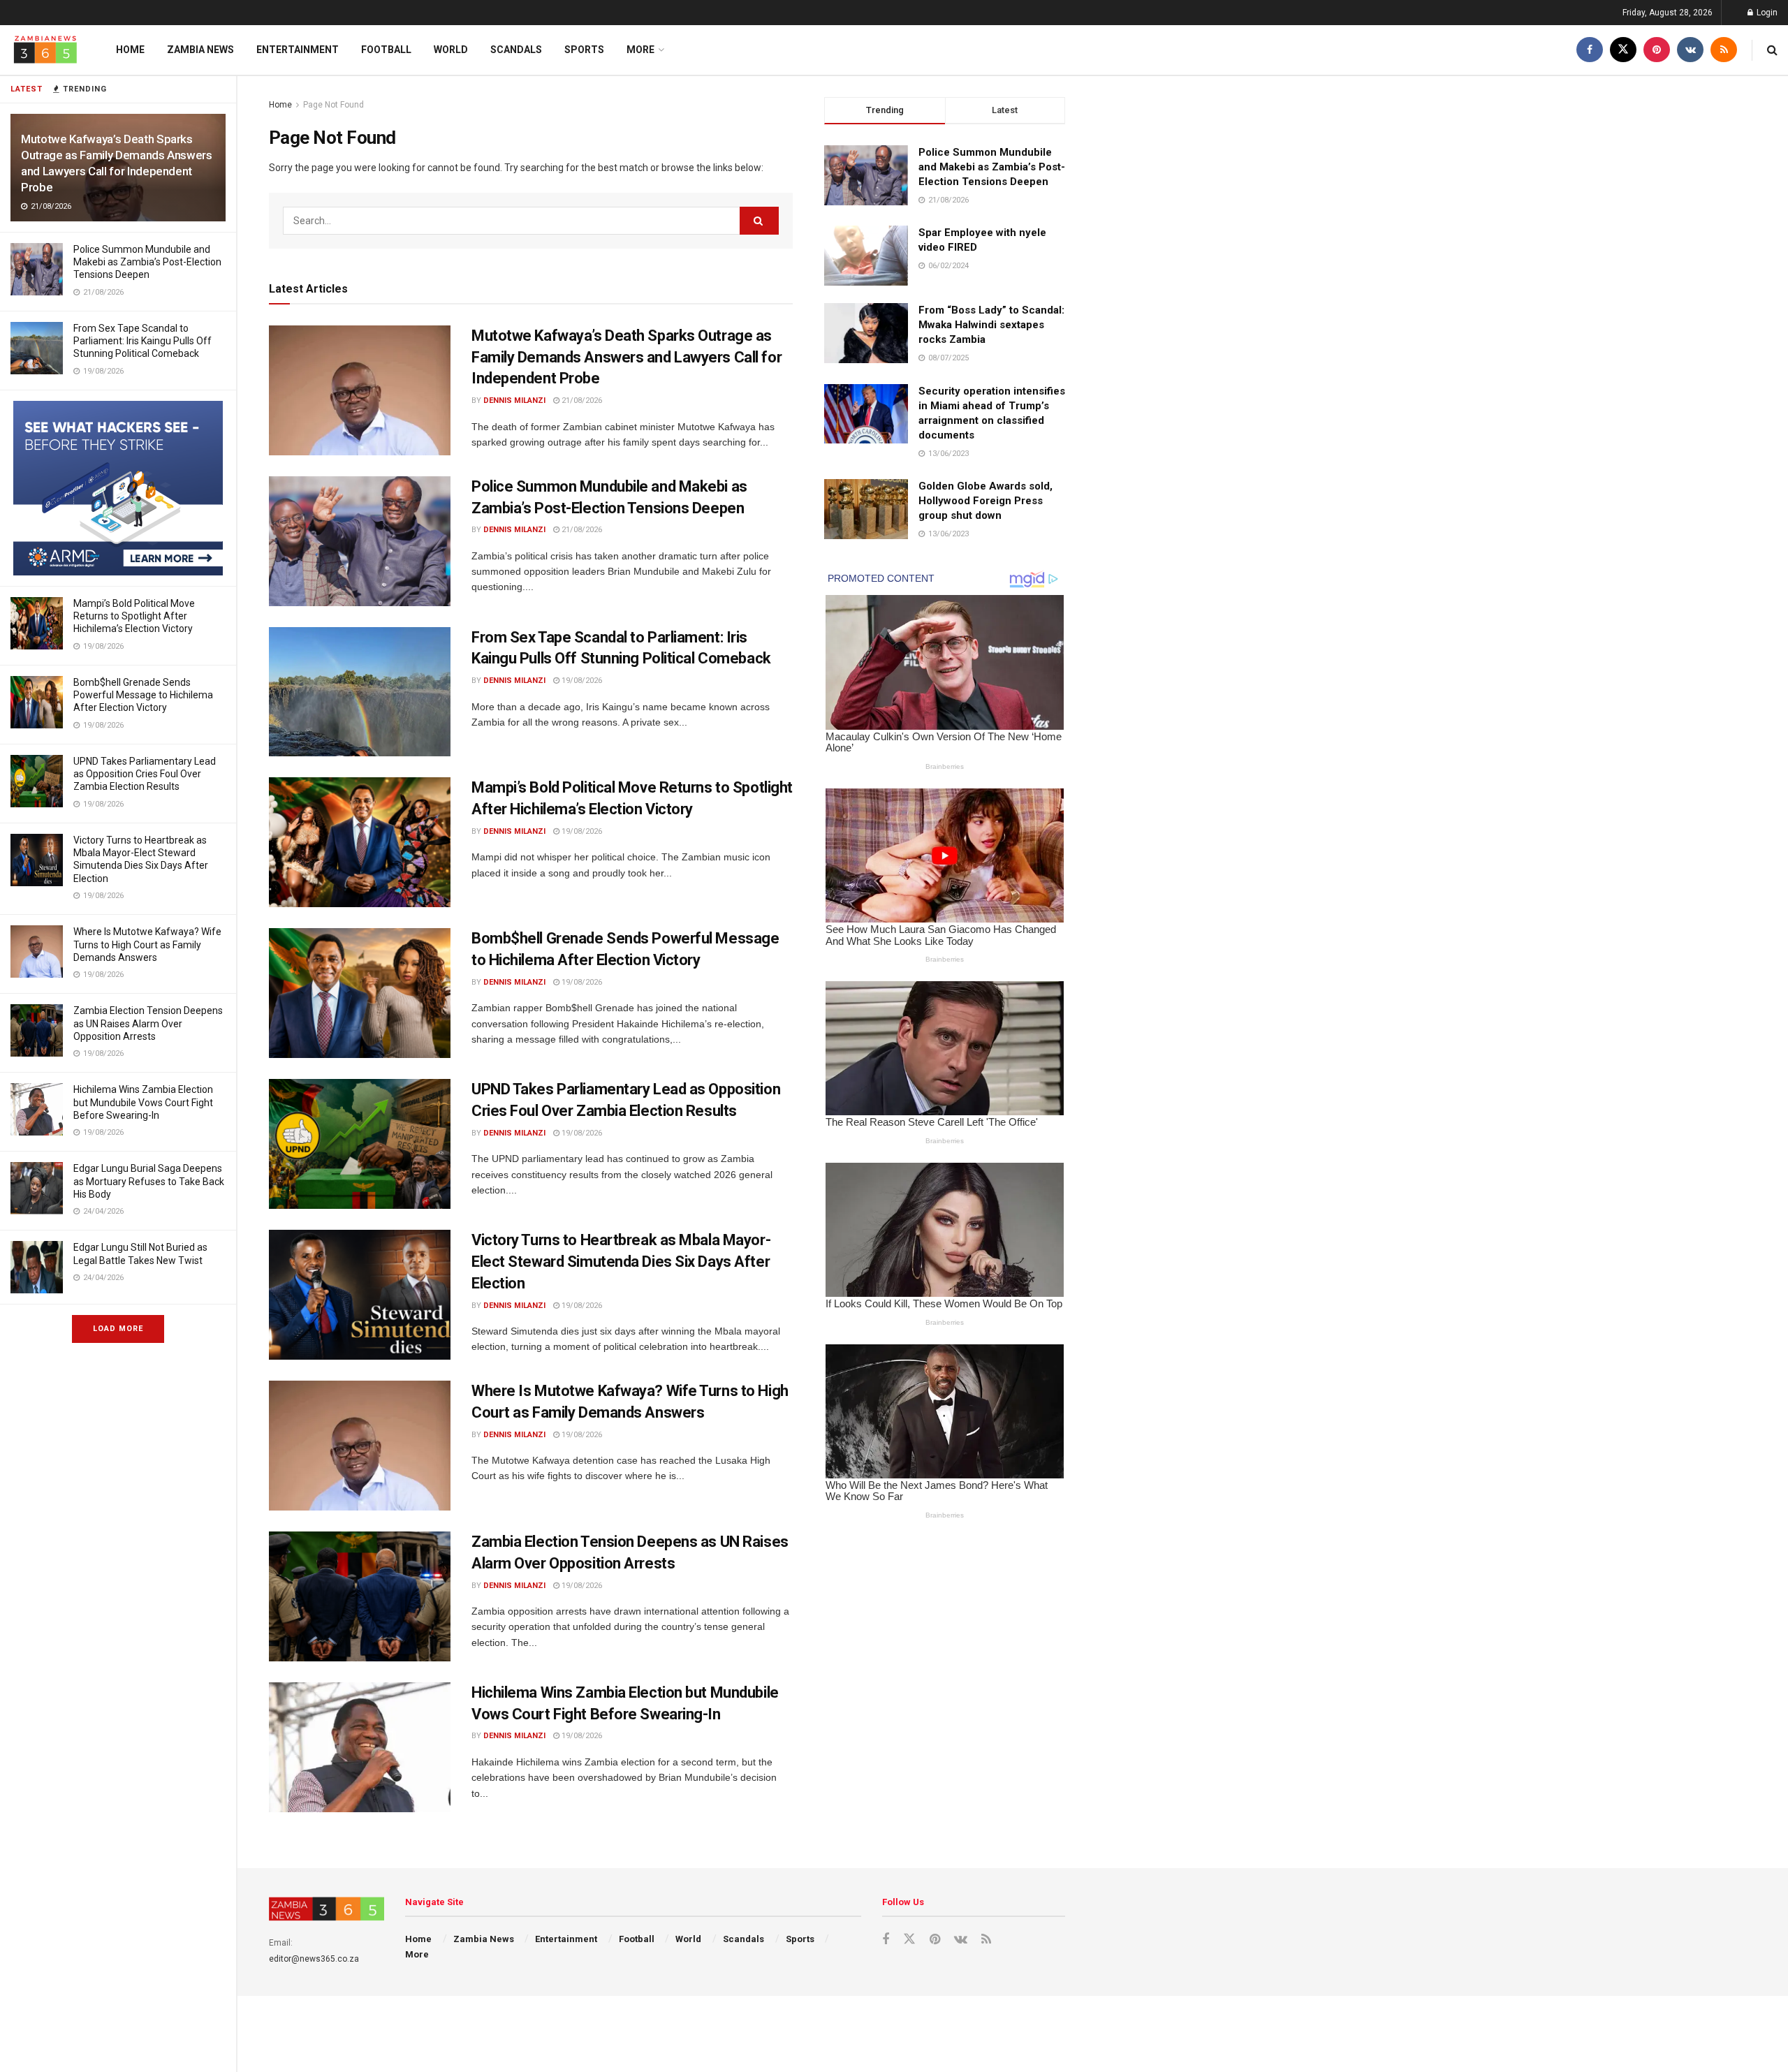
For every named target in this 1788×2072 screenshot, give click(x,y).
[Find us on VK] (1690, 50)
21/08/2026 (581, 401)
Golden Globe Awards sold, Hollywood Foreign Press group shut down (985, 501)
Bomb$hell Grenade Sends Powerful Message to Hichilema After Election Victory (143, 695)
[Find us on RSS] (1724, 50)
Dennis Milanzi (514, 401)
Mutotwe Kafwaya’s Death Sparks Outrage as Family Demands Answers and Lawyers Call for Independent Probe (626, 357)
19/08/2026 (581, 681)
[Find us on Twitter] (1623, 50)
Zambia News (200, 50)
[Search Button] (1772, 50)
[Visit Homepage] (45, 50)
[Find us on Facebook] (1590, 50)
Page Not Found (334, 105)
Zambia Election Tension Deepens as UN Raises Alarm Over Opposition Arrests (148, 1023)
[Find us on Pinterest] (1657, 50)
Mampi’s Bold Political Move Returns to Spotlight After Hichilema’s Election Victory (134, 616)
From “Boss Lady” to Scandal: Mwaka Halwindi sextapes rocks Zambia (991, 325)
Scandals (516, 50)
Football (386, 50)
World (451, 50)
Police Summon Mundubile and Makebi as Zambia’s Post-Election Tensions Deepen (147, 262)
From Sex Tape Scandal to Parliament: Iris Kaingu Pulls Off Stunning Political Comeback (142, 341)
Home (130, 50)
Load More (118, 1329)
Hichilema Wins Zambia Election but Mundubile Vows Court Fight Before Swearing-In (143, 1102)
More (640, 50)
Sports (584, 50)
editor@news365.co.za (314, 1959)
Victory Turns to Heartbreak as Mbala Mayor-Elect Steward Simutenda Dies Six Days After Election (621, 1262)
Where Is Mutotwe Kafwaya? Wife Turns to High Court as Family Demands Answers (147, 944)
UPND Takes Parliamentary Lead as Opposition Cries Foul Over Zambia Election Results (145, 774)
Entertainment (298, 50)
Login (1766, 13)
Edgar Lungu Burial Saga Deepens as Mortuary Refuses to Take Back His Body (149, 1181)
